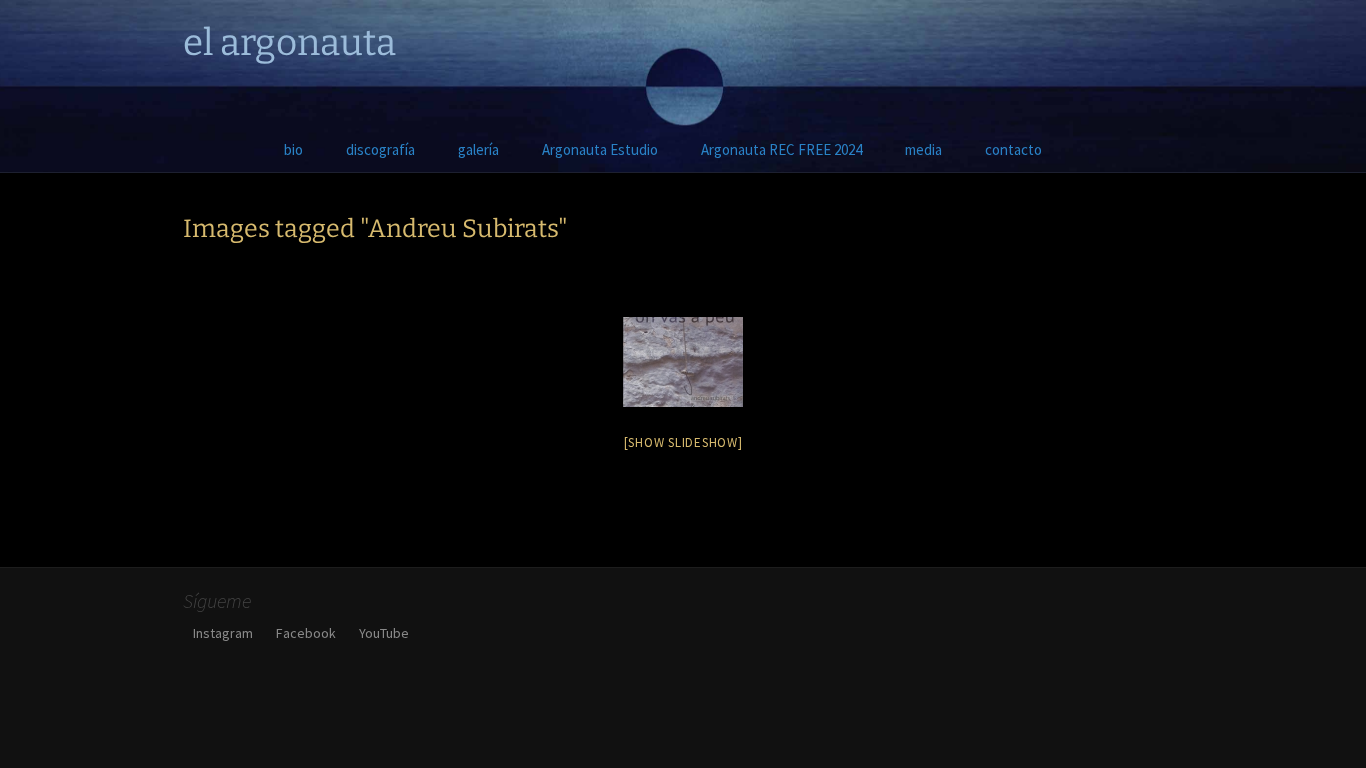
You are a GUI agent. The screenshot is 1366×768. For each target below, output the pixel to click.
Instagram (223, 633)
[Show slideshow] (683, 442)
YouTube (384, 633)
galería (478, 149)
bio (293, 149)
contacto (1013, 149)
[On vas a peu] (683, 362)
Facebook (306, 633)
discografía (380, 149)
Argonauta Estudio (600, 149)
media (923, 149)
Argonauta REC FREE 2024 (781, 149)
